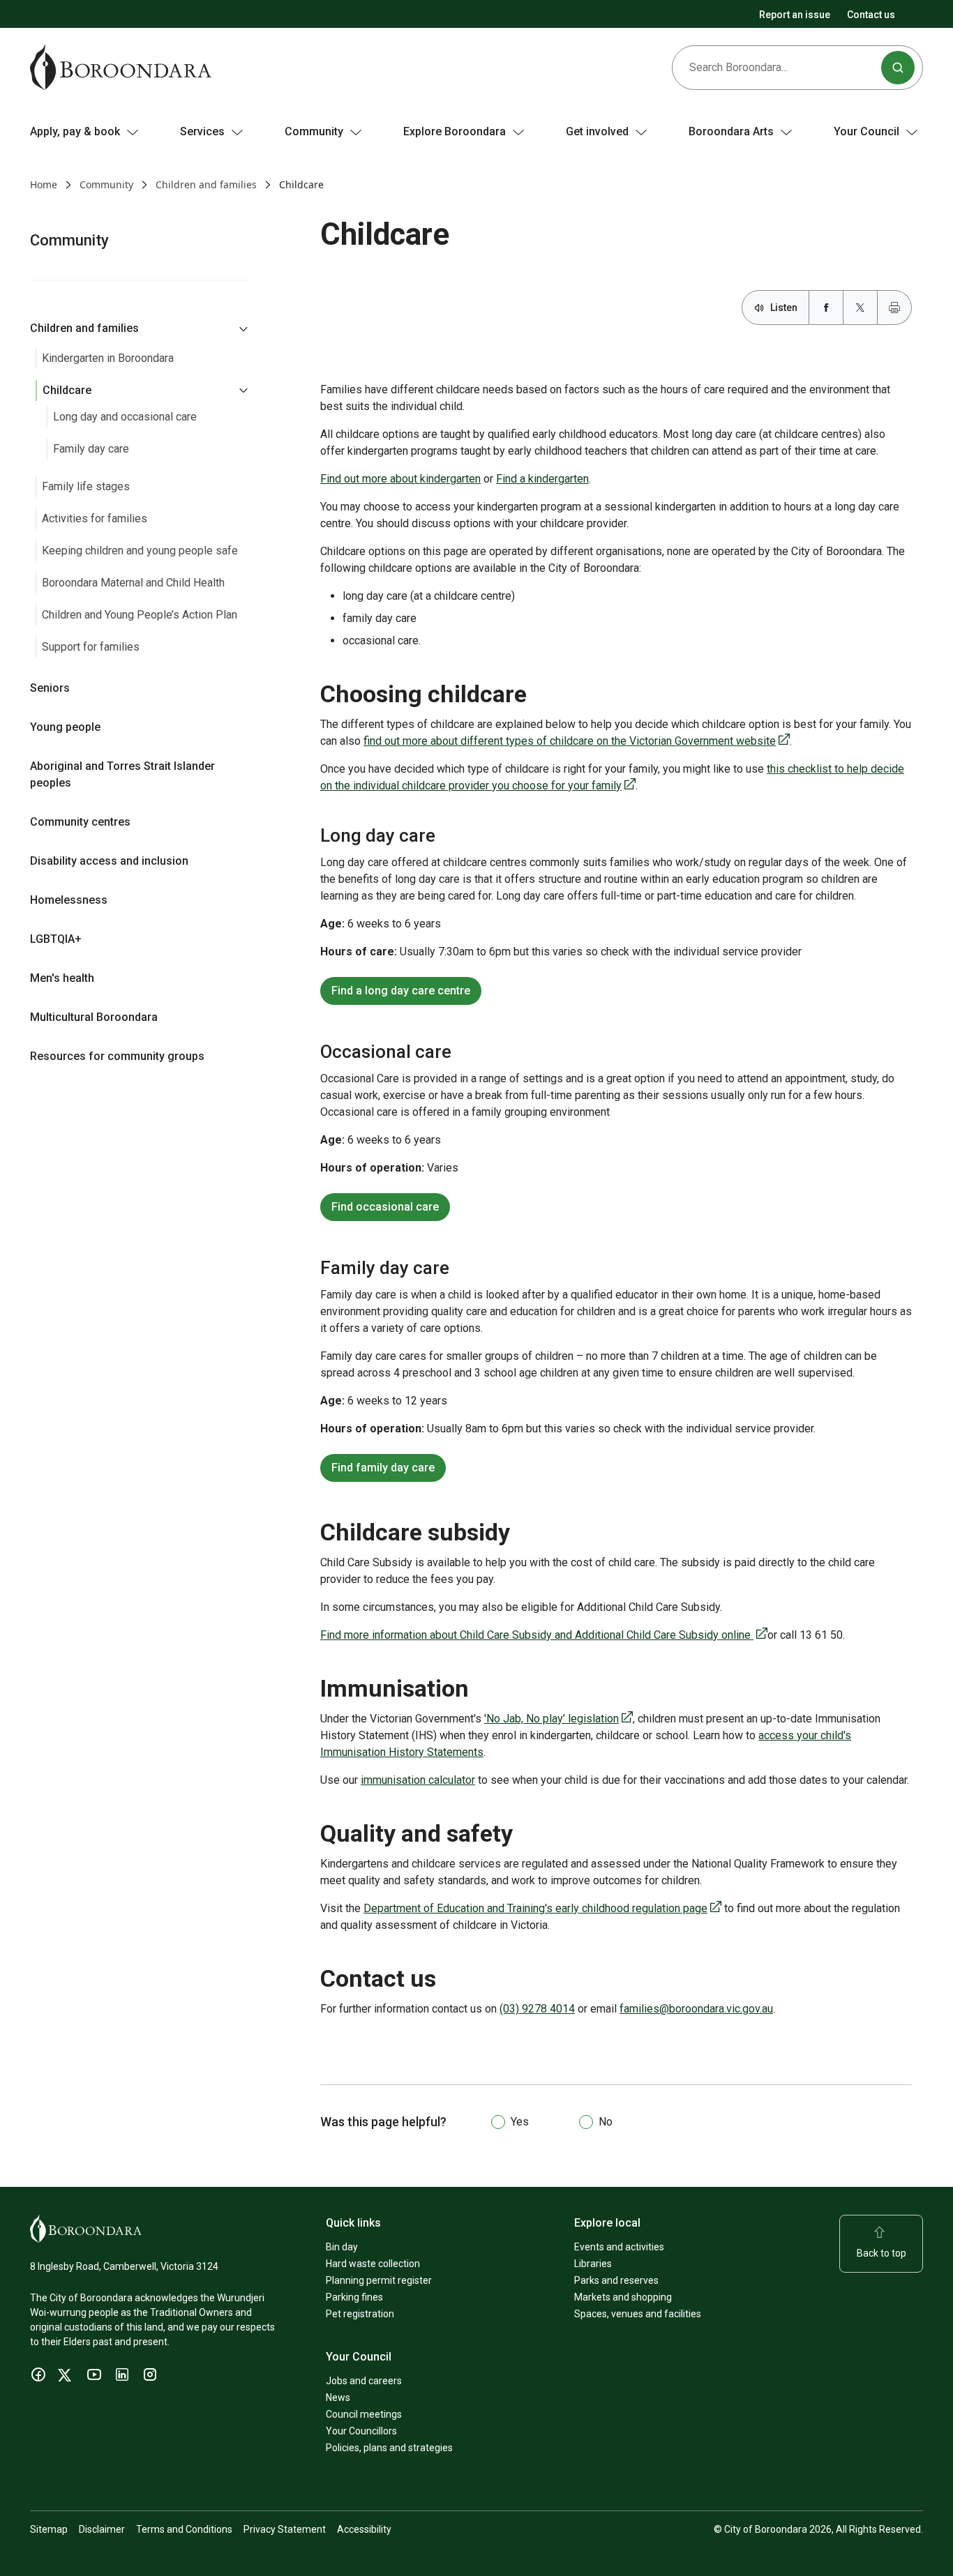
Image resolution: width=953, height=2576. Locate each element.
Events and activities (619, 2247)
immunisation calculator (418, 1780)
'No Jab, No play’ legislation (558, 1719)
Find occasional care (385, 1207)
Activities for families (95, 518)
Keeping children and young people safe (140, 551)
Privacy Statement (285, 2529)
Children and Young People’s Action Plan (140, 615)
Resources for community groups (117, 1056)
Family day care (91, 449)
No (606, 2122)
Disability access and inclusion (109, 861)
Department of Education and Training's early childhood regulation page (542, 1908)
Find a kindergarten (542, 479)
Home (44, 184)
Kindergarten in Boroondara (108, 358)
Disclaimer (102, 2529)
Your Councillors (361, 2431)
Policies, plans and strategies (389, 2448)
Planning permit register (379, 2280)
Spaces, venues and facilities (638, 2314)
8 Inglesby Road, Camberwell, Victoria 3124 (124, 2266)
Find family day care (383, 1468)
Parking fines (354, 2297)
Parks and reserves (616, 2280)
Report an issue (795, 15)
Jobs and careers (364, 2381)
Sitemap (49, 2529)
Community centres (80, 822)
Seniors (50, 688)
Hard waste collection (373, 2264)
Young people (65, 727)
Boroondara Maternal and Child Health (133, 583)
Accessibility (364, 2529)
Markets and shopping (623, 2297)
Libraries (593, 2264)
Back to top (881, 2253)
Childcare (67, 390)
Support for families (91, 647)
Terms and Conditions (184, 2529)
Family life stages (86, 486)
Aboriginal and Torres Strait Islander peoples (122, 774)
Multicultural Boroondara (94, 1017)
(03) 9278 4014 (537, 2009)
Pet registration (360, 2314)
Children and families (206, 184)
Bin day (342, 2247)
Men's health (62, 978)
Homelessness (69, 900)
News (338, 2397)
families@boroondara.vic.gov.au (696, 2009)
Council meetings (364, 2414)
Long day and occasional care (125, 417)
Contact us (871, 15)
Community (106, 184)
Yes (520, 2122)
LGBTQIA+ (56, 939)
